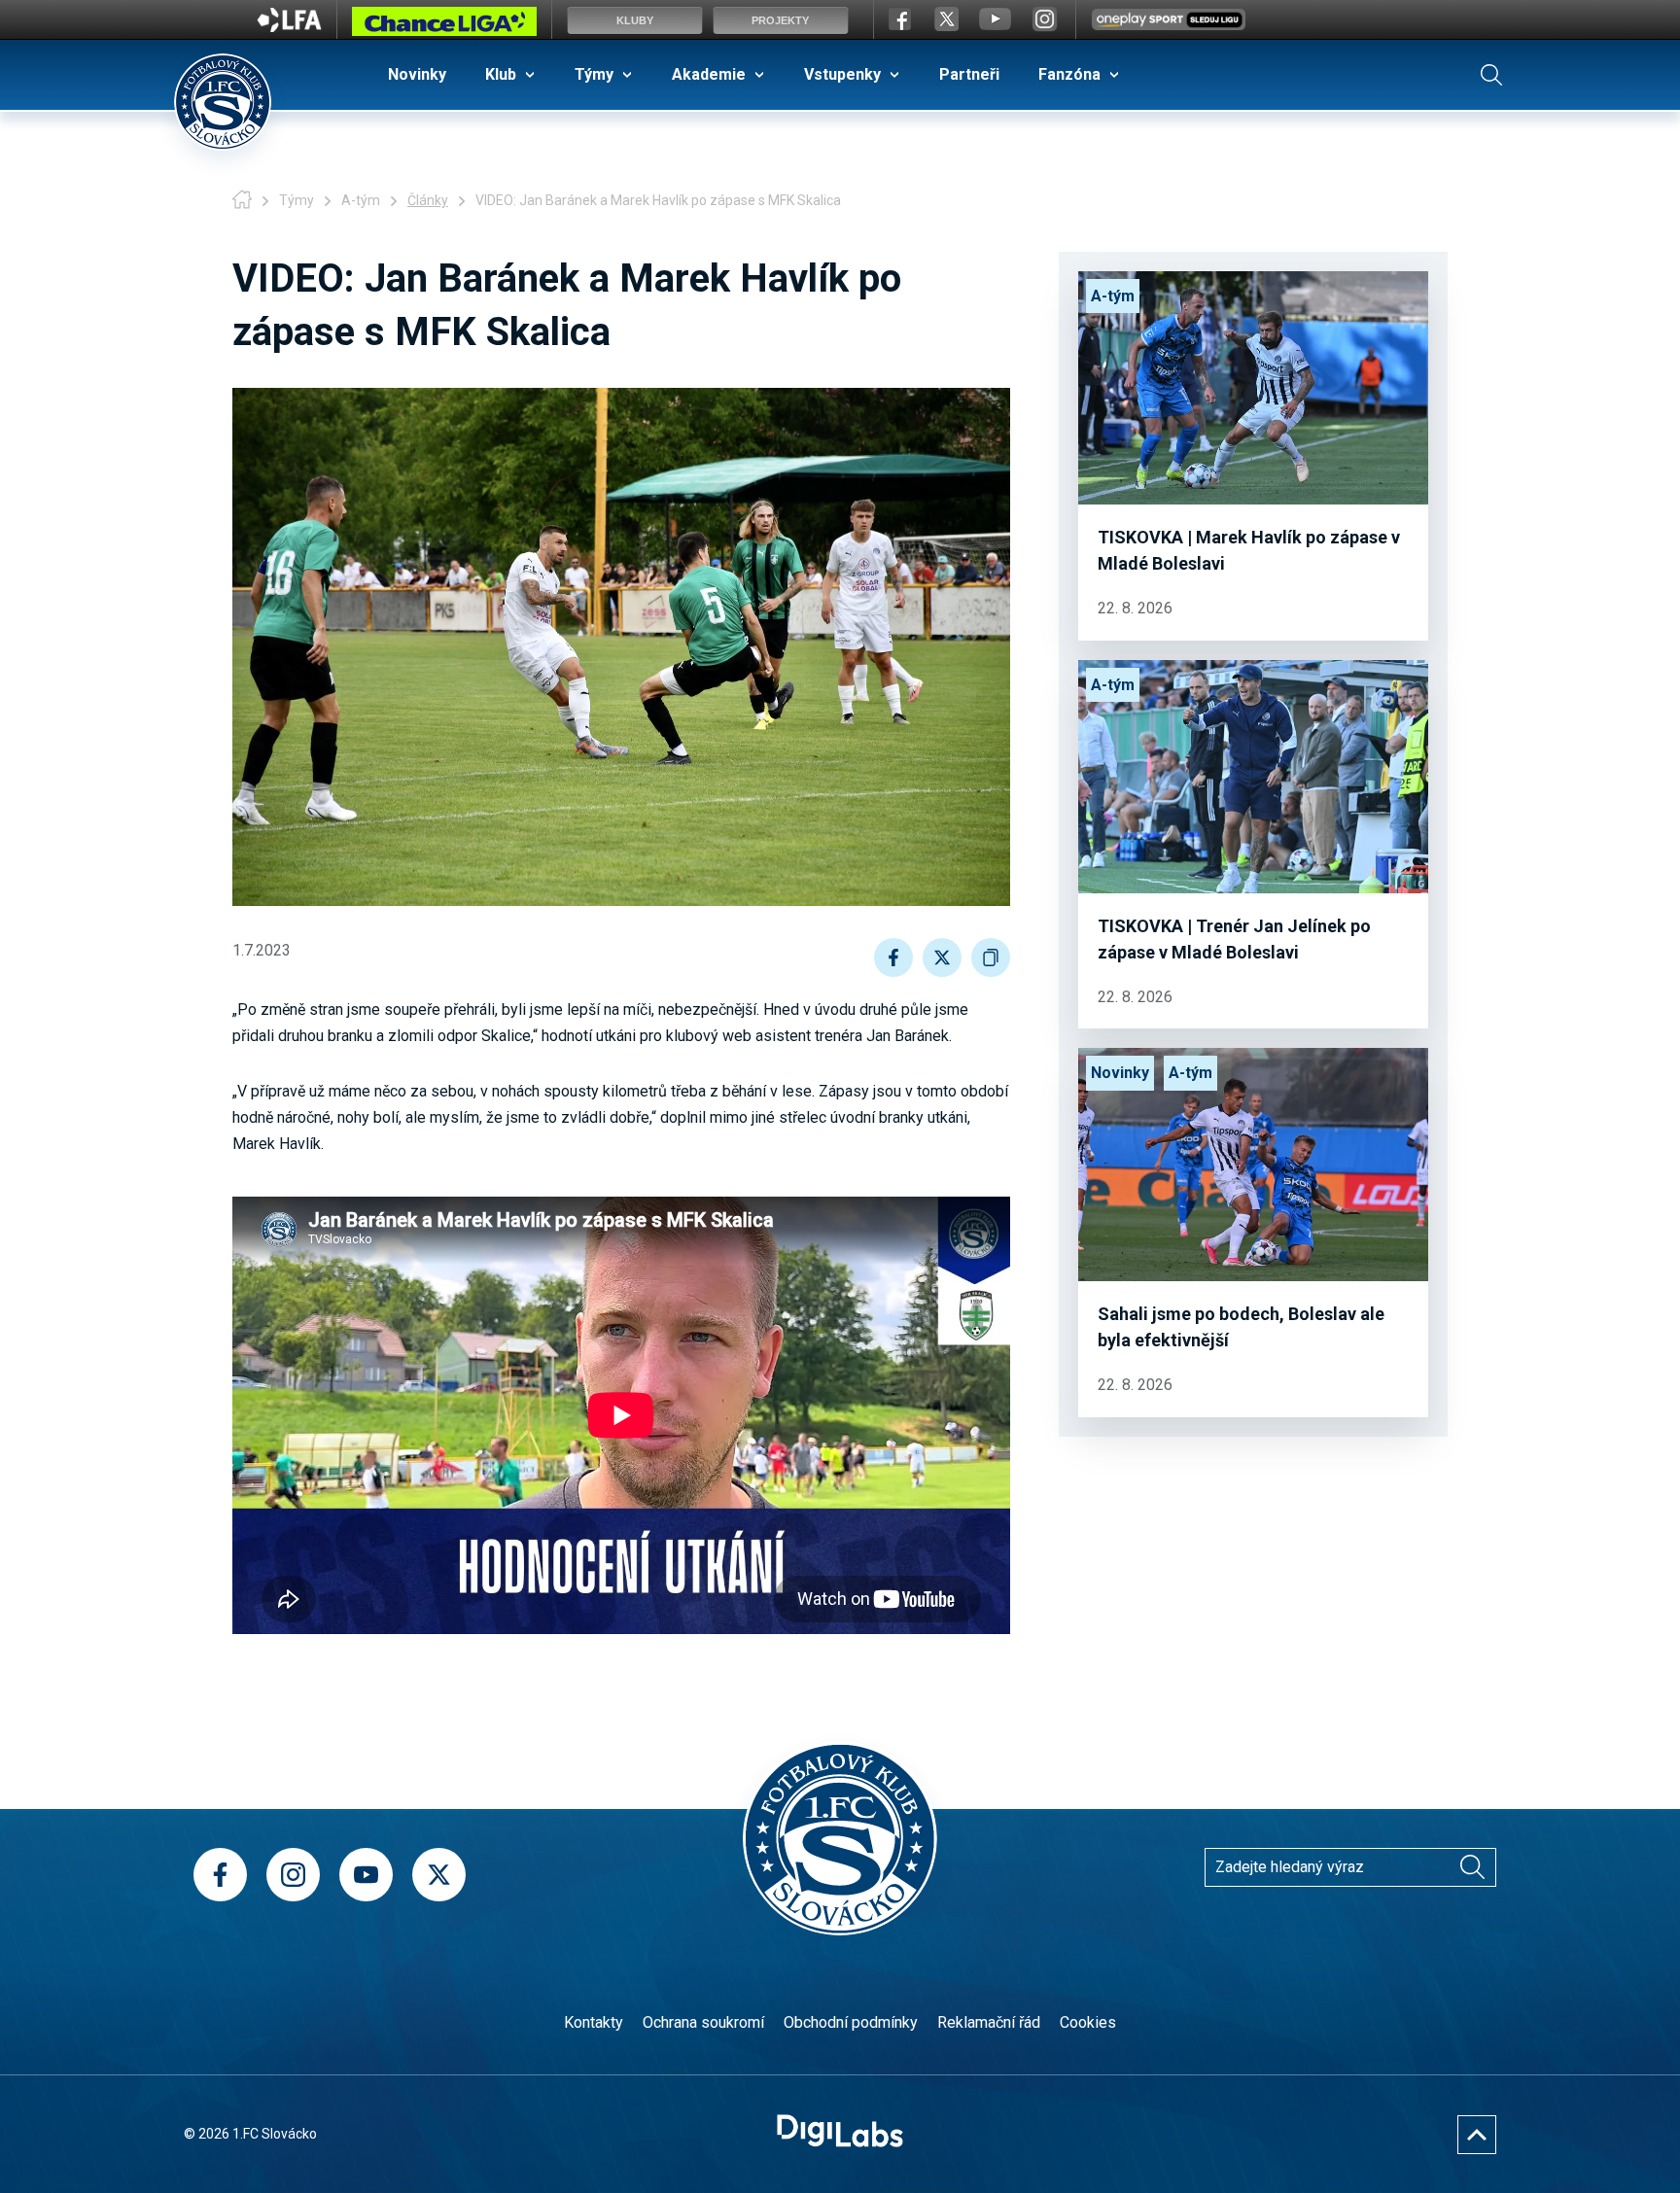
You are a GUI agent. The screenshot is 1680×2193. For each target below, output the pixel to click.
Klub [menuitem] (501, 74)
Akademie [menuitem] (709, 74)
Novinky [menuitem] (417, 74)
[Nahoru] (1477, 2135)
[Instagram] (293, 1875)
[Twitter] (439, 1875)
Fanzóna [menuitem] (1069, 74)
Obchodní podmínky (851, 2022)
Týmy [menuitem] (594, 74)
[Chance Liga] (444, 26)
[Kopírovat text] (991, 957)
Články (428, 200)
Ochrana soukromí (703, 2022)
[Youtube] (366, 1875)
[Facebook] (220, 1875)
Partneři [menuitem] (969, 74)
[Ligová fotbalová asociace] (289, 26)
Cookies (1088, 2022)
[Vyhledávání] (1491, 75)
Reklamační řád (989, 2022)
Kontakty (594, 2022)
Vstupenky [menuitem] (842, 74)
